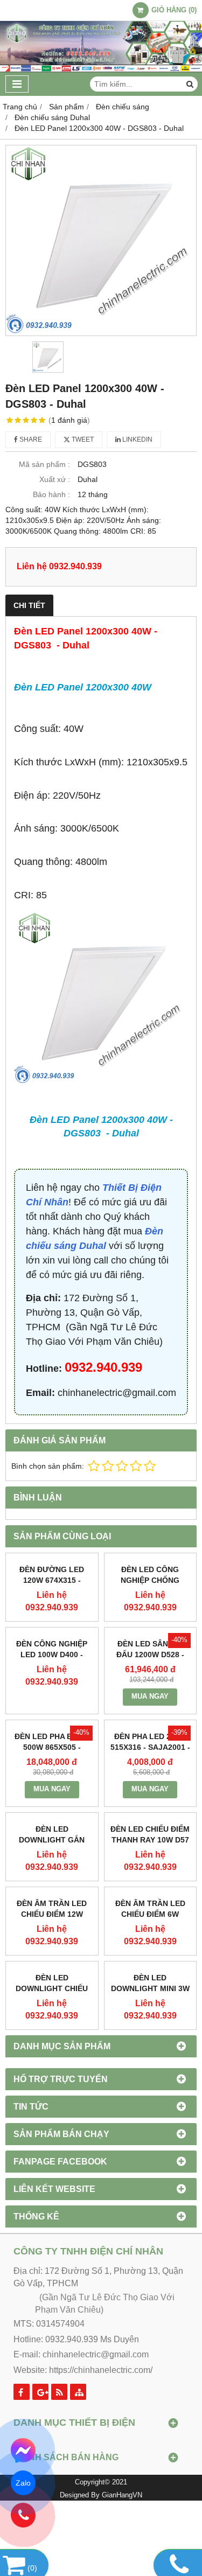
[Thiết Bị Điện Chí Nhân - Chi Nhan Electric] (101, 69)
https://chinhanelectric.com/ (101, 2370)
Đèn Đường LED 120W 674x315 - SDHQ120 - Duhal (52, 1580)
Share (30, 439)
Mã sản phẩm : (44, 464)
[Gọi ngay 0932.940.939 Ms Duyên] (23, 2515)
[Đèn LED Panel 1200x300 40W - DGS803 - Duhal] (101, 240)
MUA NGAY (150, 1697)
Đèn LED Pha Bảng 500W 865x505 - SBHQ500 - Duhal (52, 1747)
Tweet (82, 439)
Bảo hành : (51, 494)
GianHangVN (122, 2495)
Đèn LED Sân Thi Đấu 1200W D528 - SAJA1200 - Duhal (150, 1654)
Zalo (23, 2483)
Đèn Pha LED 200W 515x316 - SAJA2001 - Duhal (150, 1747)
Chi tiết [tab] (29, 605)
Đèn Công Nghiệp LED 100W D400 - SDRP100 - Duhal (52, 1654)
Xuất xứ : (55, 479)
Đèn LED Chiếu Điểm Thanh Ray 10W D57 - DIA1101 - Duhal (150, 1840)
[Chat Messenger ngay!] (23, 2451)
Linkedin (137, 439)
